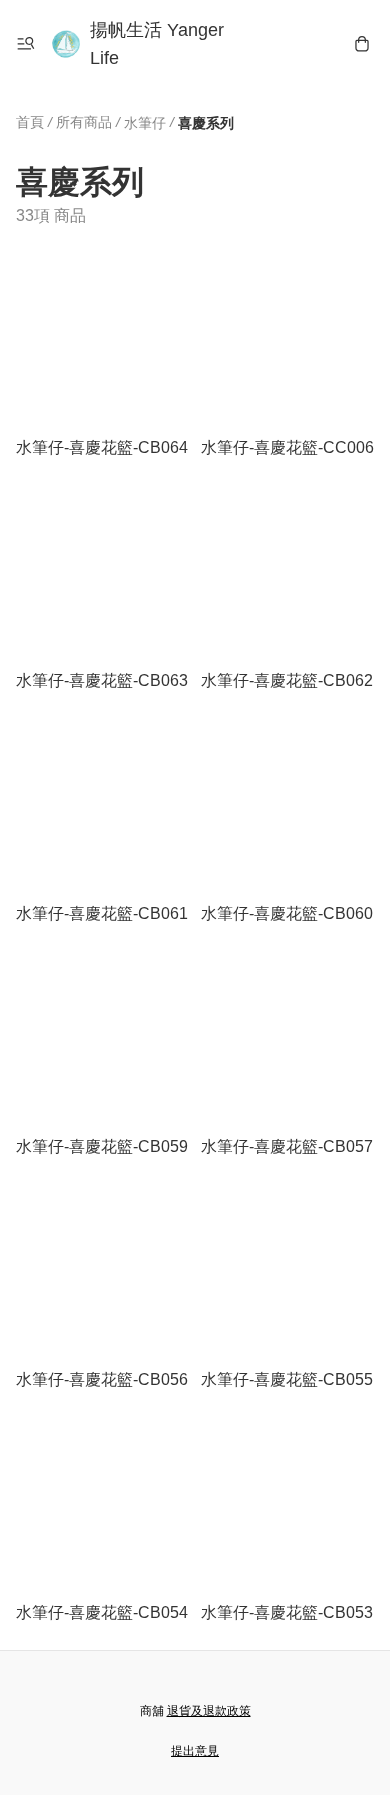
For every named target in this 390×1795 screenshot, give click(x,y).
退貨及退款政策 (209, 1711)
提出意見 (195, 1751)
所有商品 (84, 122)
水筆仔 (145, 123)
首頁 (30, 122)
